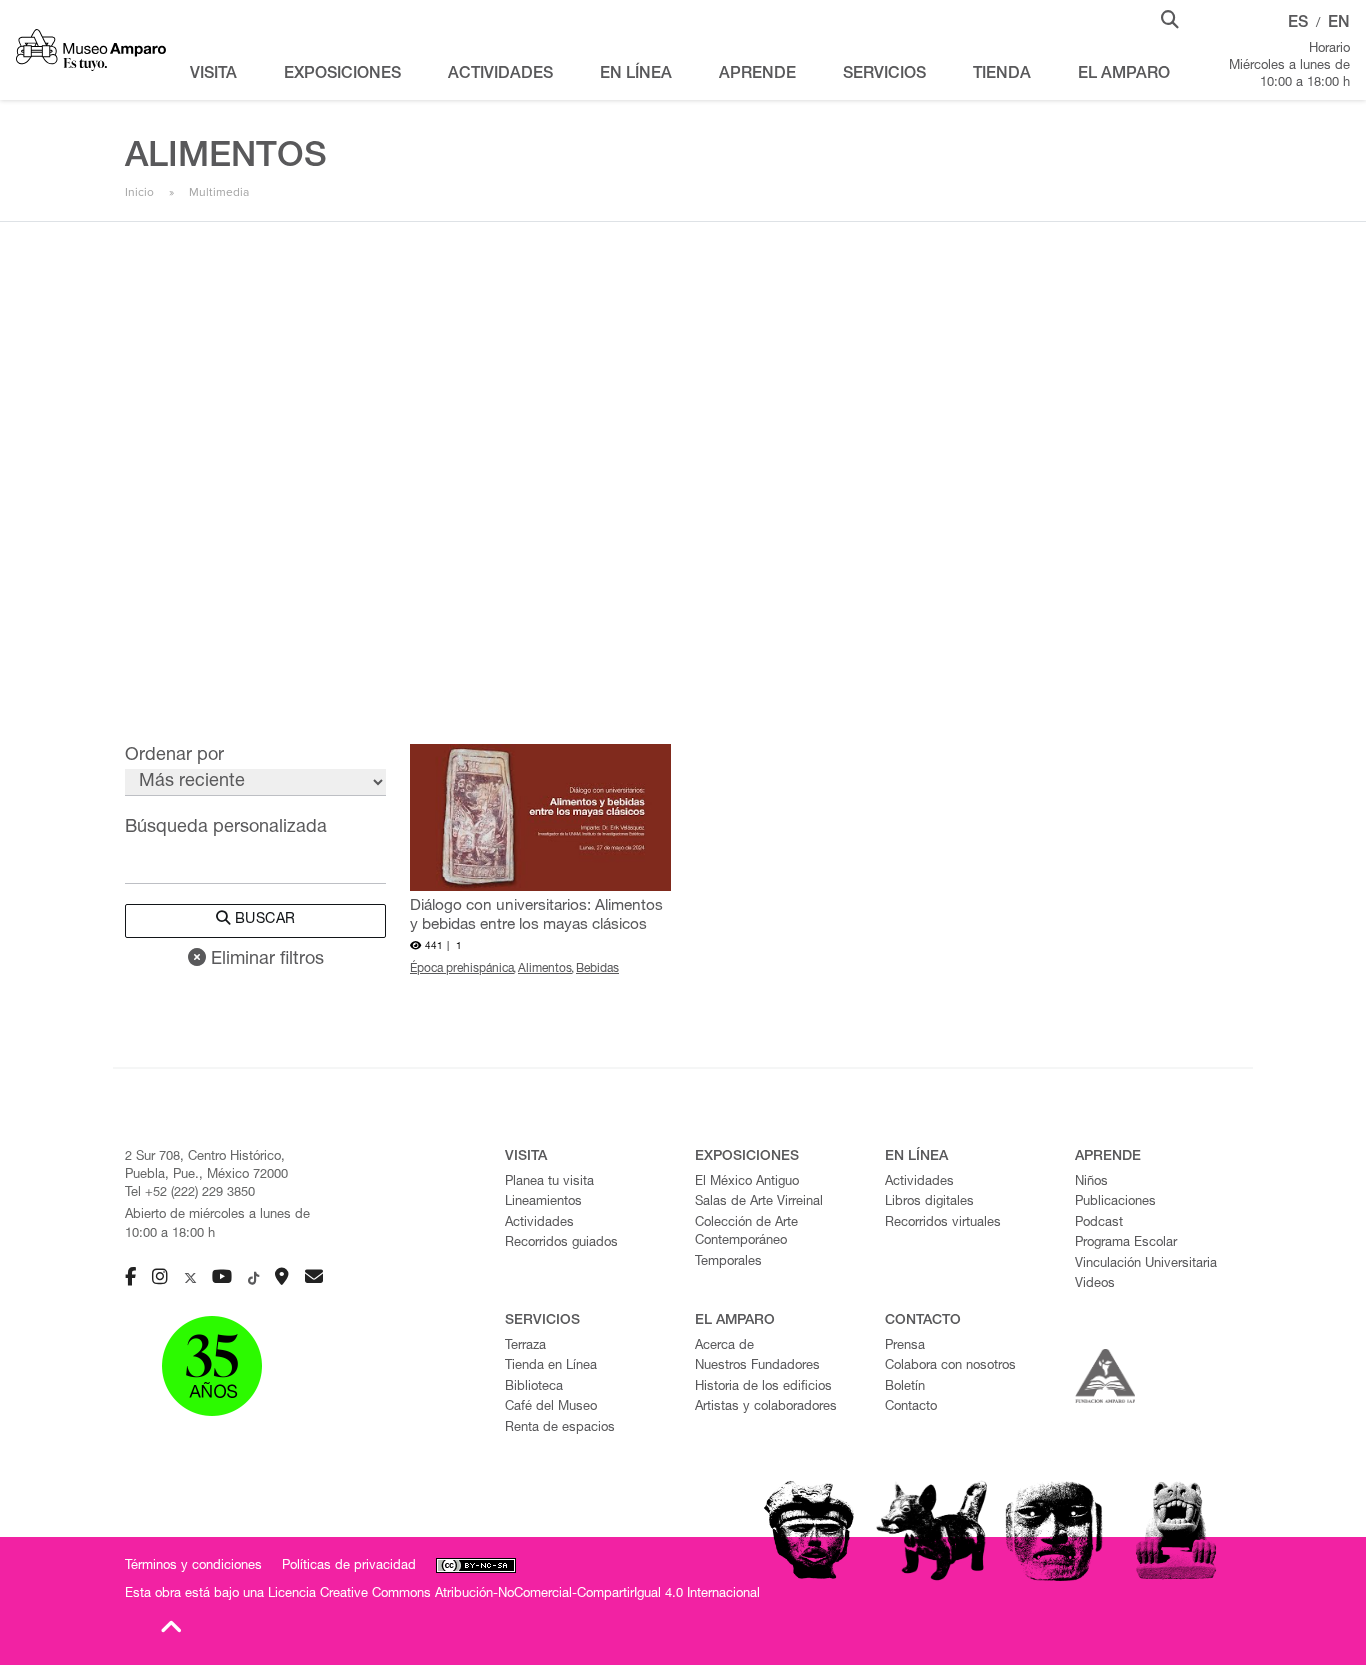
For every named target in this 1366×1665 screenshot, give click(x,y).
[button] (1170, 18)
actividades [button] (500, 75)
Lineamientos (543, 1202)
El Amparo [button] (1124, 75)
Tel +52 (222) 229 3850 (190, 1193)
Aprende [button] (757, 75)
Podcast (1099, 1223)
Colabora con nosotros (950, 1366)
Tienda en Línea (551, 1366)
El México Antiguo (747, 1182)
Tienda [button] (1002, 75)
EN (1339, 24)
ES (1298, 24)
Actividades (539, 1223)
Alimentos (545, 969)
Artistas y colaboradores (766, 1407)
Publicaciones (1115, 1202)
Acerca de (724, 1346)
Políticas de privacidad (349, 1566)
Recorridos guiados (561, 1243)
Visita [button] (213, 75)
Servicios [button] (884, 75)
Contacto (911, 1407)
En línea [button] (636, 75)
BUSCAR (263, 920)
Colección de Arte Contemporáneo (746, 1233)
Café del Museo (551, 1407)
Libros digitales (929, 1202)
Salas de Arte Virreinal (759, 1202)
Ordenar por (174, 756)
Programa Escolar (1126, 1243)
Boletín (905, 1387)
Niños (1091, 1182)
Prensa (905, 1346)
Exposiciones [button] (342, 75)
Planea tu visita (549, 1182)
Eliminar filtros (265, 960)
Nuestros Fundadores (757, 1366)
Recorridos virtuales (943, 1223)
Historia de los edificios (763, 1387)
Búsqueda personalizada (226, 828)
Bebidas (597, 969)
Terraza (525, 1346)
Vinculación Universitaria (1146, 1264)
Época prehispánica (462, 969)
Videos (1095, 1284)
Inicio (139, 192)
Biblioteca (534, 1387)
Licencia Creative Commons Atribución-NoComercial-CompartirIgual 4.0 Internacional (514, 1594)
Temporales (728, 1262)
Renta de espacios (560, 1428)
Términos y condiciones (193, 1566)
